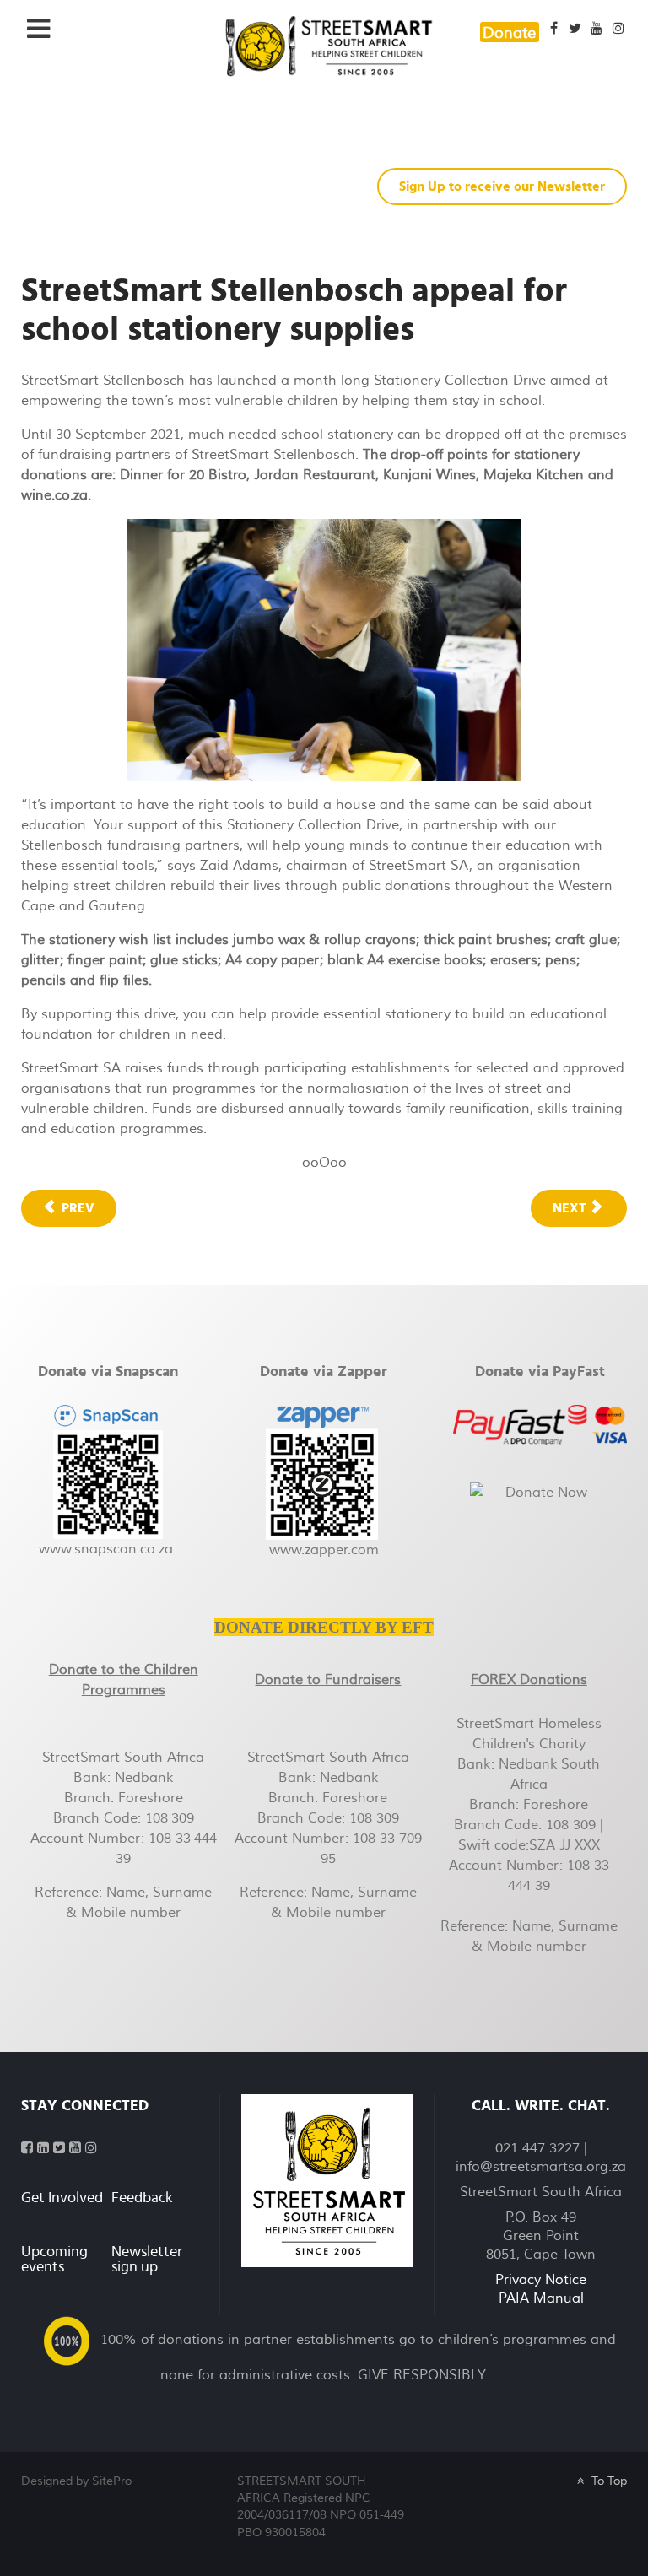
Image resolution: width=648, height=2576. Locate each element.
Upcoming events (54, 2260)
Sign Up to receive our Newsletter (502, 186)
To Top (607, 2481)
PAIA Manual (541, 2298)
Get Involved (62, 2198)
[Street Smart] (327, 2180)
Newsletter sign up (147, 2260)
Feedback (142, 2198)
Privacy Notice (541, 2280)
